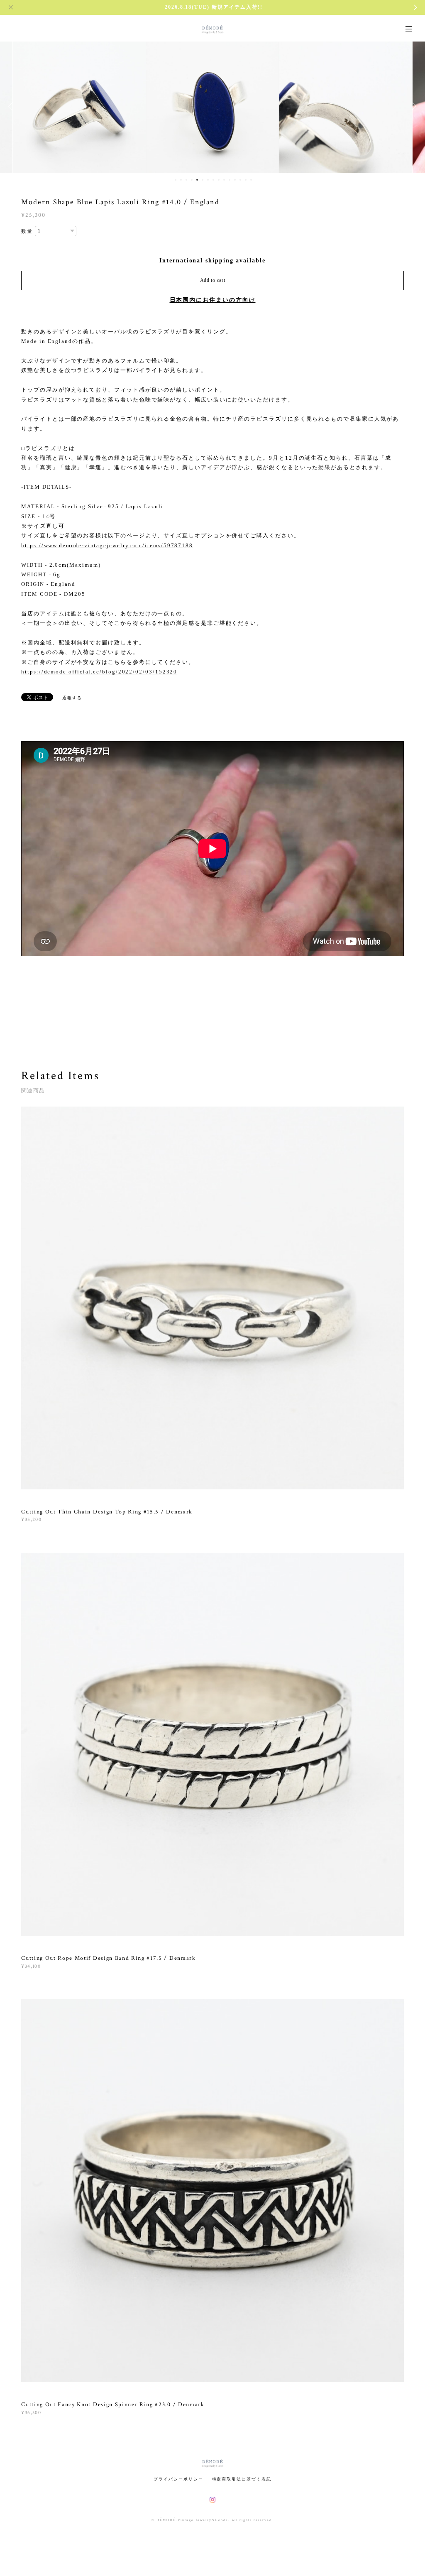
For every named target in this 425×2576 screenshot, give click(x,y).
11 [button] (230, 180)
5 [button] (197, 180)
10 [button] (224, 180)
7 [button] (208, 180)
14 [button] (246, 180)
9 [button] (219, 180)
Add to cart (213, 280)
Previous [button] (12, 106)
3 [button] (186, 180)
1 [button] (176, 180)
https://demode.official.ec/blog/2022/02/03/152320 (99, 672)
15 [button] (251, 180)
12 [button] (235, 180)
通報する (72, 698)
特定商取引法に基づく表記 (242, 2479)
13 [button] (240, 180)
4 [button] (192, 180)
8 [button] (213, 180)
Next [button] (413, 106)
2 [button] (181, 180)
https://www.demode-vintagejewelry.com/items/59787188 (107, 545)
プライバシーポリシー (178, 2479)
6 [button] (203, 180)
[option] (79, 106)
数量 (27, 231)
